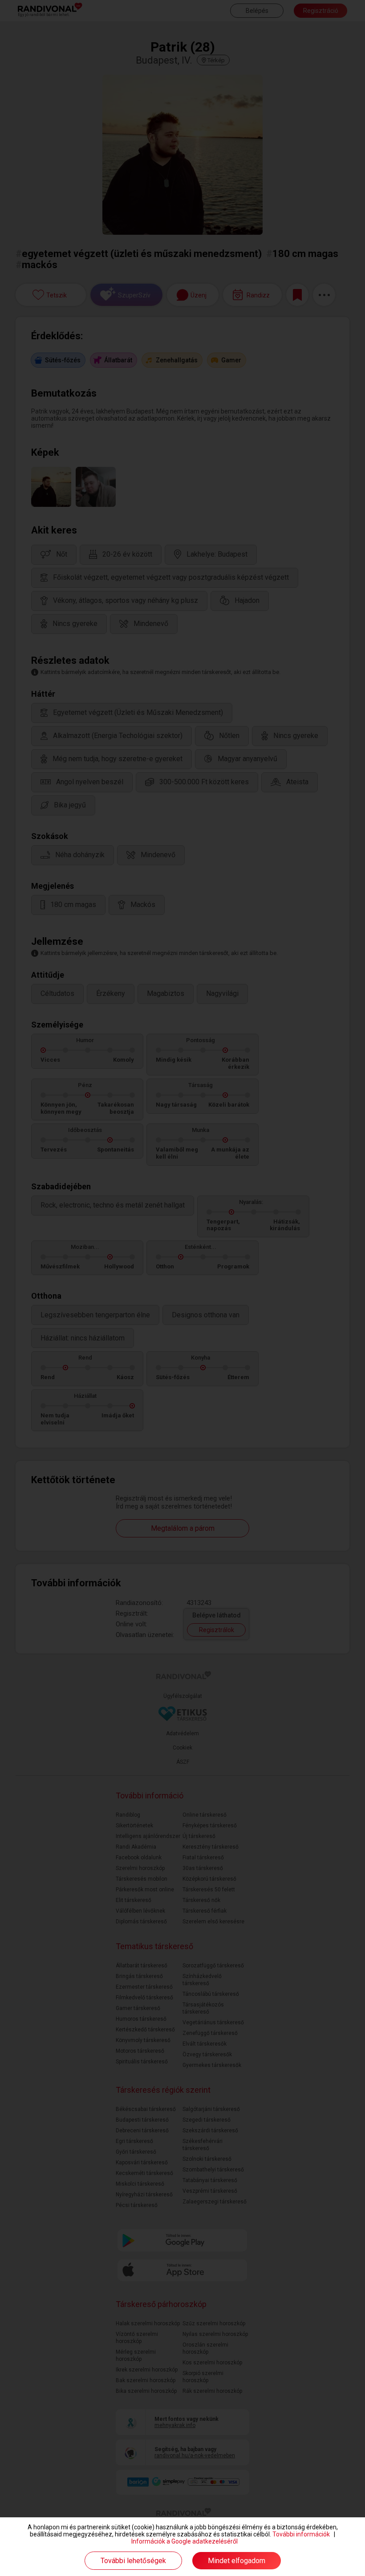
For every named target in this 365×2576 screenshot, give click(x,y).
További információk (301, 2534)
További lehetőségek (133, 2561)
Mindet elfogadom (237, 2561)
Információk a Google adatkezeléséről (185, 2541)
